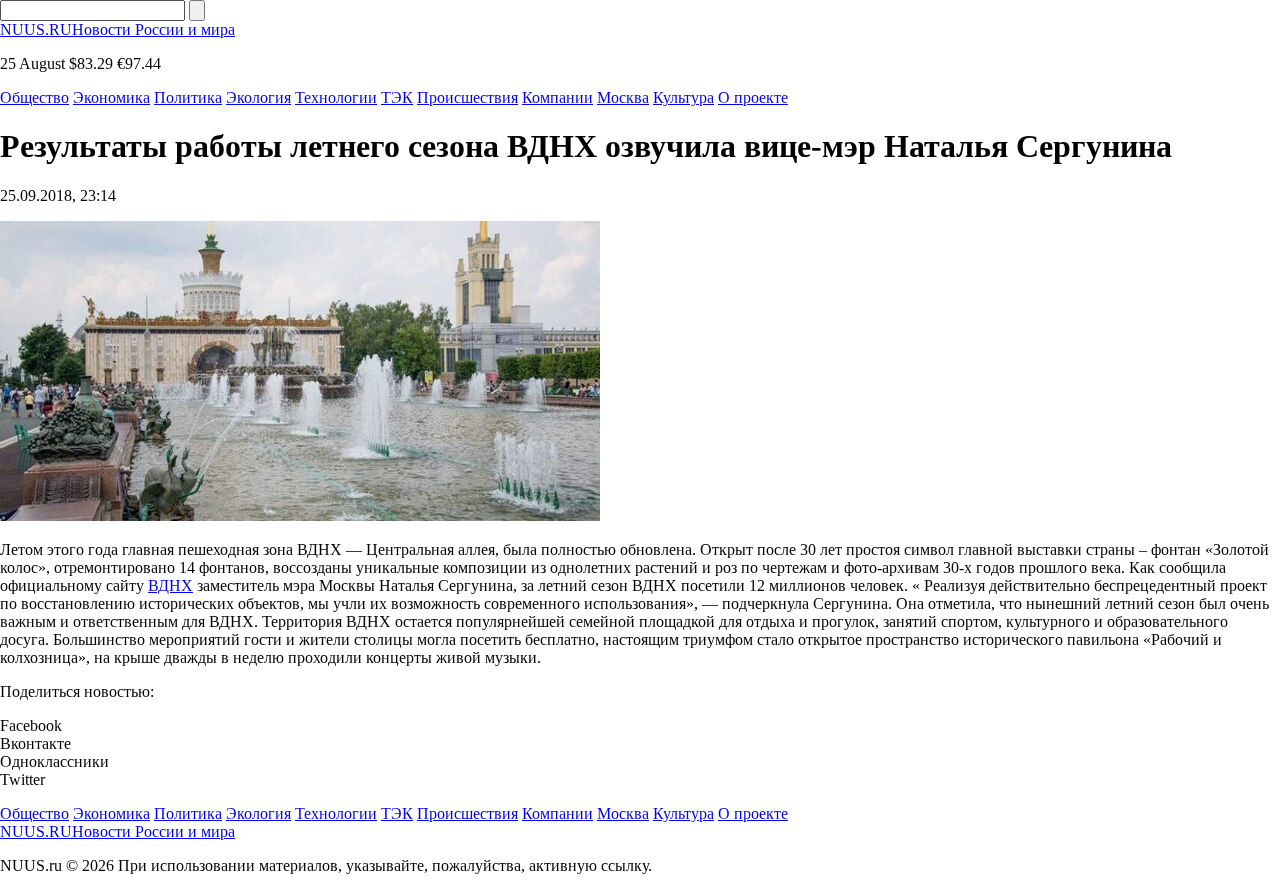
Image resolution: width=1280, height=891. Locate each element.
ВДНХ (170, 585)
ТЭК (397, 97)
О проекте (753, 97)
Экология (258, 97)
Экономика (111, 97)
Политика (188, 97)
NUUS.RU (117, 29)
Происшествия (467, 97)
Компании (557, 97)
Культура (683, 97)
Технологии (336, 97)
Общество (34, 97)
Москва (623, 97)
